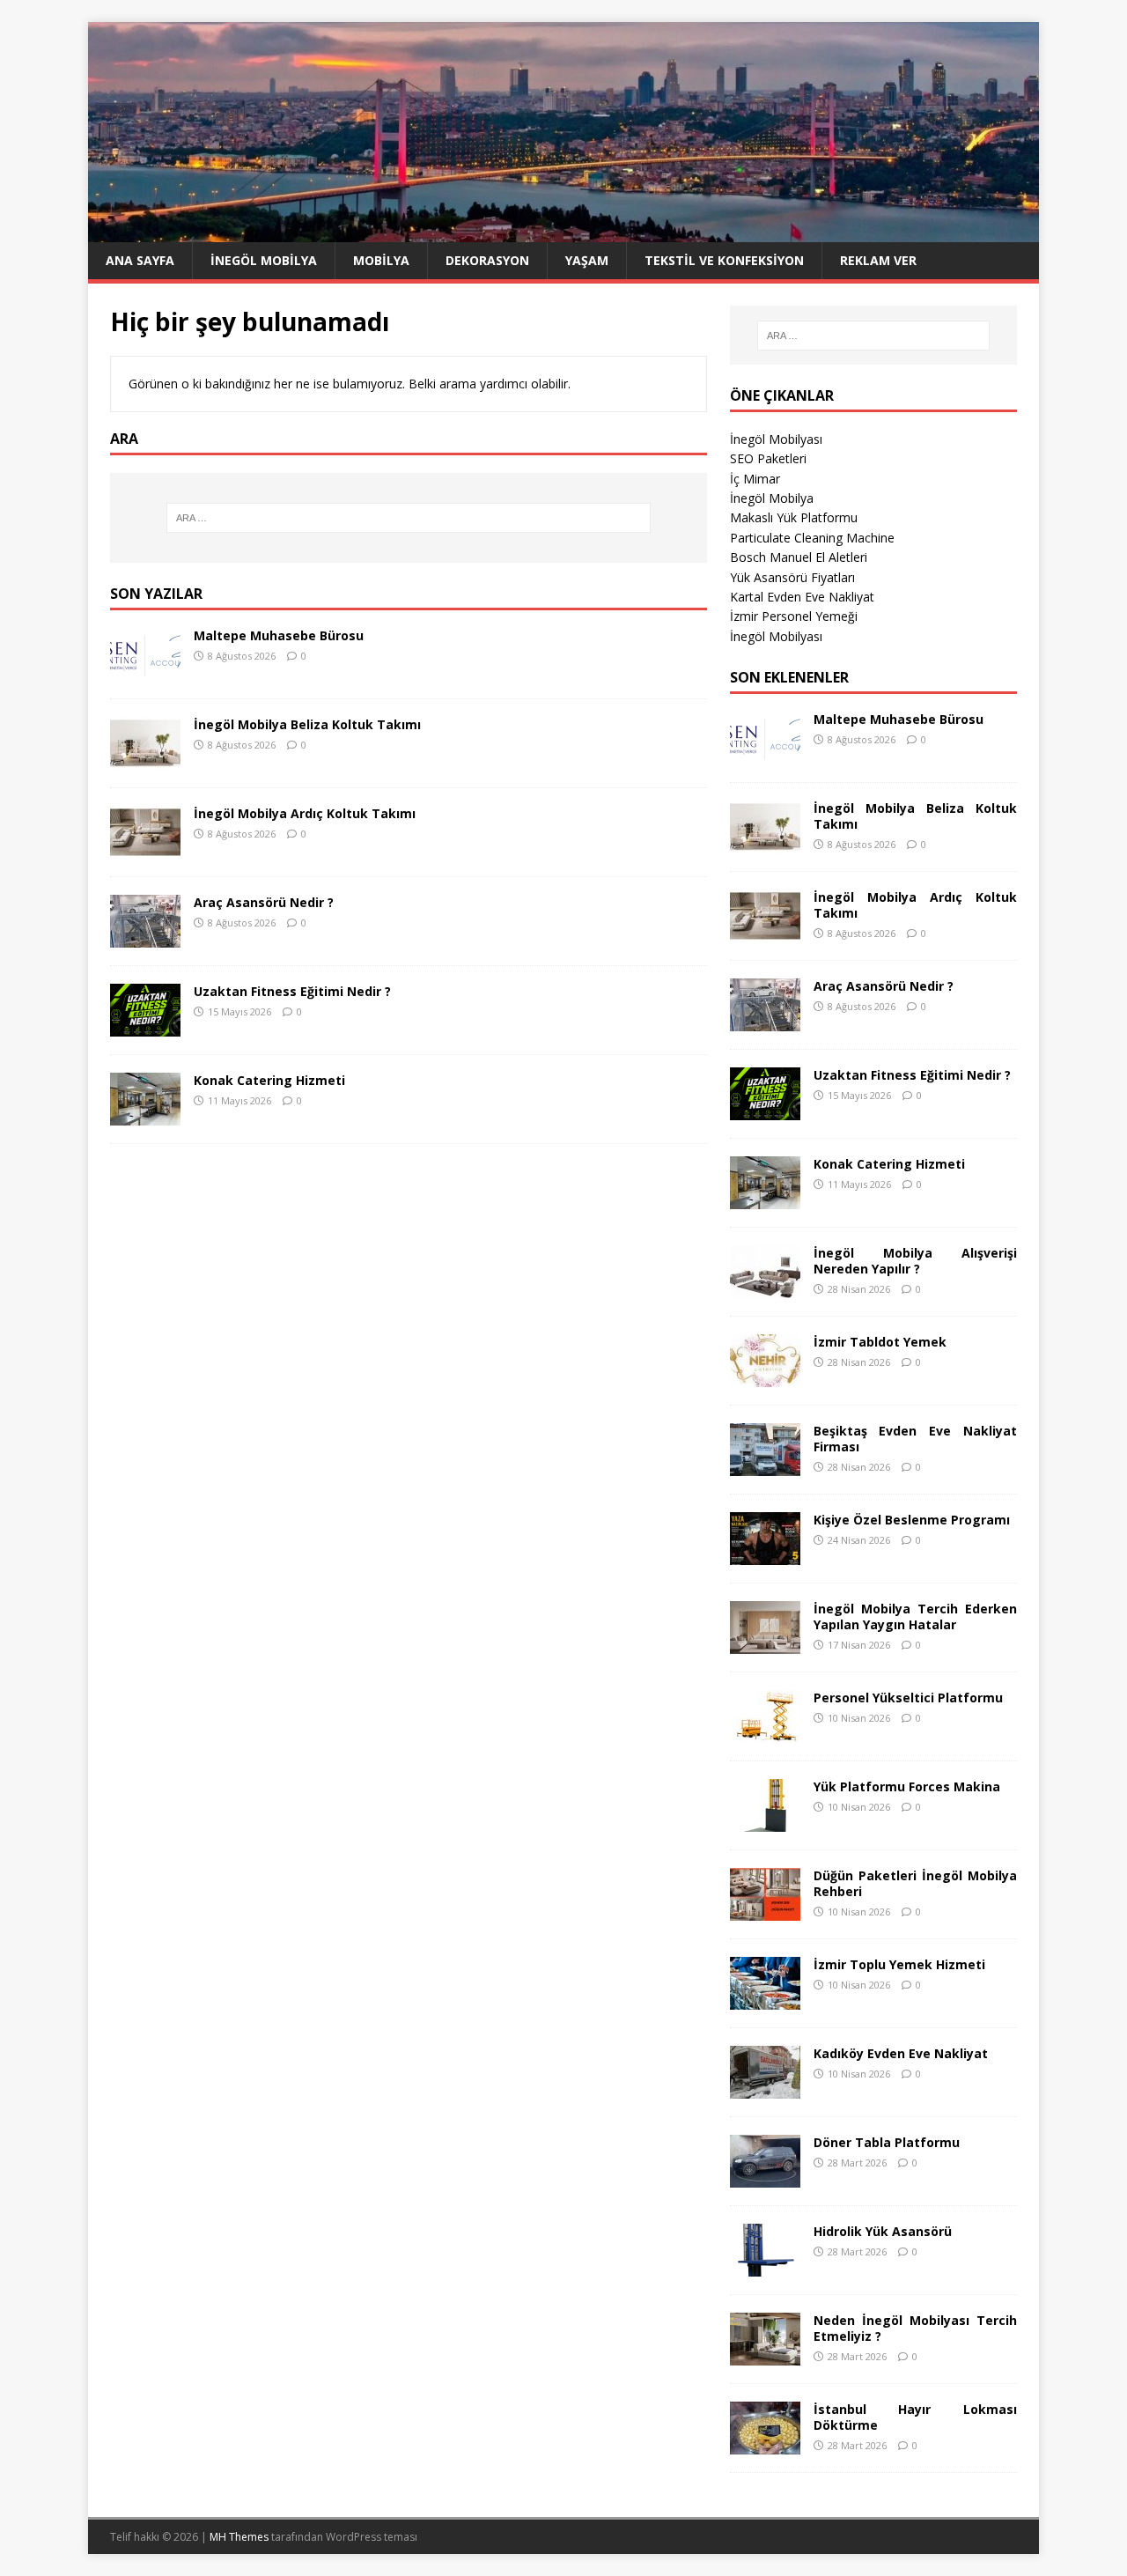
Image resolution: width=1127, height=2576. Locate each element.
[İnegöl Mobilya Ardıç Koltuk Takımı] (145, 848)
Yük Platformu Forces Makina (907, 1786)
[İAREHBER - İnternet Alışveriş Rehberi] (563, 232)
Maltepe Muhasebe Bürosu (279, 635)
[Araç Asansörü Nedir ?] (145, 937)
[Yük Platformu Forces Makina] (765, 1821)
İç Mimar (755, 479)
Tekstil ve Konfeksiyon (724, 260)
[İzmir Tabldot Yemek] (765, 1376)
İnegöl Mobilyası (776, 439)
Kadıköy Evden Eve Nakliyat (901, 2053)
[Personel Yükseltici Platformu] (765, 1732)
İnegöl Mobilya (264, 260)
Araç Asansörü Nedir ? (264, 902)
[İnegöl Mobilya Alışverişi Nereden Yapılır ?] (765, 1287)
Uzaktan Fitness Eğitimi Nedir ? (292, 991)
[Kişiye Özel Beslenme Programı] (765, 1554)
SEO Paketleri (768, 458)
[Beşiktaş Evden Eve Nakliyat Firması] (765, 1465)
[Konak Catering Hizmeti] (145, 1115)
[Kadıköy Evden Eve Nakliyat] (765, 2088)
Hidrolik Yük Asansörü (883, 2231)
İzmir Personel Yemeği (794, 616)
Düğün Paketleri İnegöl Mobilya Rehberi (915, 1883)
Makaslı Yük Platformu (794, 517)
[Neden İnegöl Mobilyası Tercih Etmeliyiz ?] (765, 2355)
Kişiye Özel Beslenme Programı (912, 1520)
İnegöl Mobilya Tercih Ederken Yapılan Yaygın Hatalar (915, 1616)
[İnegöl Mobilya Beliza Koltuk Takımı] (145, 759)
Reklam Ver (878, 260)
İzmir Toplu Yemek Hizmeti (899, 1964)
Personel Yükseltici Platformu (908, 1698)
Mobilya (381, 260)
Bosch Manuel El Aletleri (799, 557)
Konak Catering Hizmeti (269, 1080)
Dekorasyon (487, 260)
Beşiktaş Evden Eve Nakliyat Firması (915, 1439)
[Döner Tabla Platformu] (765, 2177)
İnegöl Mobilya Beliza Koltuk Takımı (307, 724)
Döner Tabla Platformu (887, 2142)
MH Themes (239, 2537)
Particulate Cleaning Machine (812, 538)
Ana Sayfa (140, 260)
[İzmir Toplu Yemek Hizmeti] (765, 1999)
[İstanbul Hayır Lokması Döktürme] (765, 2443)
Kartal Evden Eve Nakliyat (802, 597)
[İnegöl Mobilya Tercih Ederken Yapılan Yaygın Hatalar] (765, 1643)
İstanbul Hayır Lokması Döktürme (915, 2417)
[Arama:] (409, 518)
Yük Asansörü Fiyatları (792, 577)
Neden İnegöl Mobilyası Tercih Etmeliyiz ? (915, 2328)
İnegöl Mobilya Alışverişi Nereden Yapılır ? (915, 1261)
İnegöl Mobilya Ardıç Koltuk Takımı (305, 813)
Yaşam (587, 260)
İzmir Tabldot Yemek (880, 1342)
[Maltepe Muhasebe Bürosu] (145, 670)
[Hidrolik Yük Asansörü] (765, 2266)
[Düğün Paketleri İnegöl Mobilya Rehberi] (765, 1910)
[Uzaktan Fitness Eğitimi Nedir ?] (145, 1026)
